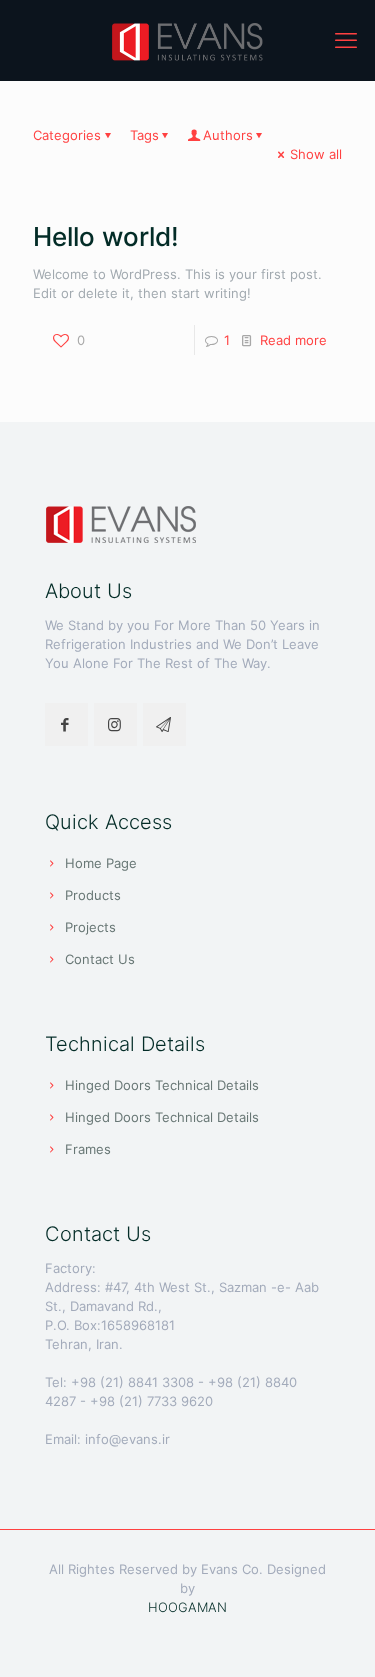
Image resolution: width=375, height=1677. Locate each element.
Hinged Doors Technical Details (162, 1085)
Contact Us (100, 959)
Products (93, 895)
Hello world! (106, 236)
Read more (293, 340)
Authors (228, 135)
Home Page (101, 863)
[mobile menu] (348, 40)
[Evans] (187, 40)
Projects (90, 927)
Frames (88, 1149)
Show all (316, 154)
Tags (144, 135)
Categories (67, 135)
